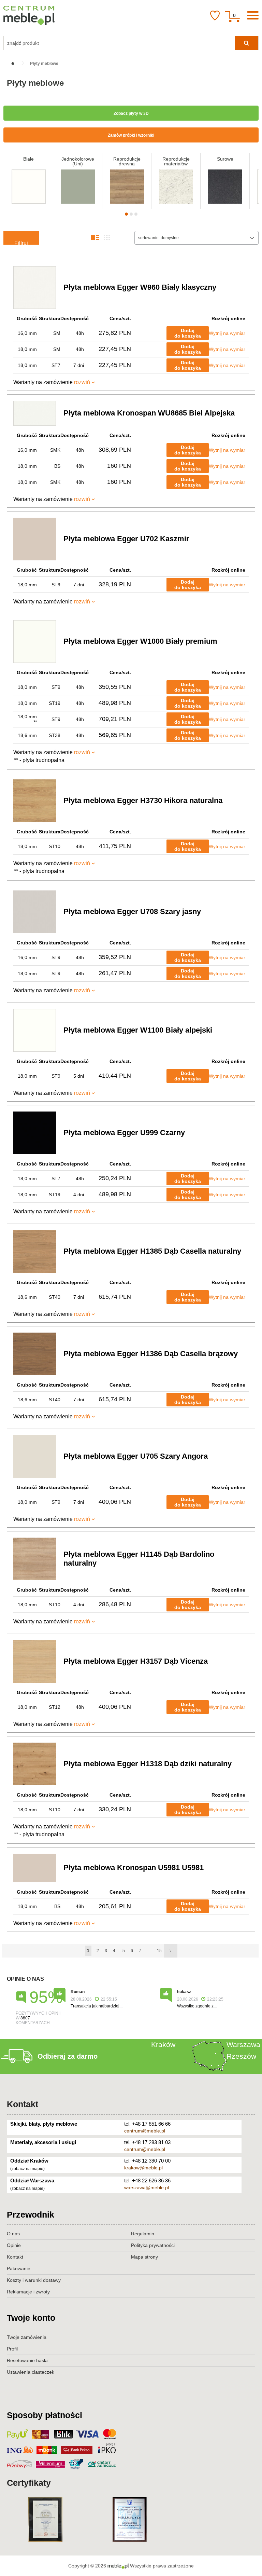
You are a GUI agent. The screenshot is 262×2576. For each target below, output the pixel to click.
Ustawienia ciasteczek (31, 2372)
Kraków (163, 2045)
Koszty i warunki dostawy (34, 2280)
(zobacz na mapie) (27, 2169)
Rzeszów (241, 2056)
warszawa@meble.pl (147, 2187)
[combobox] (196, 238)
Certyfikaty (29, 2483)
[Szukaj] (247, 43)
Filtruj (21, 242)
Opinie (14, 2245)
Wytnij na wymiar (227, 333)
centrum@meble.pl (145, 2131)
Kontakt (23, 2104)
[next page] (171, 1951)
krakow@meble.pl (143, 2168)
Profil (12, 2349)
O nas (13, 2234)
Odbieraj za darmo (68, 2056)
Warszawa (243, 2045)
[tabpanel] (28, 181)
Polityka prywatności (153, 2245)
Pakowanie (19, 2268)
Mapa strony (144, 2257)
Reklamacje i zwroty (28, 2292)
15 (159, 1951)
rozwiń (82, 382)
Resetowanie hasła (27, 2360)
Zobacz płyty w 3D (131, 113)
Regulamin (143, 2234)
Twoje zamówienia (27, 2337)
